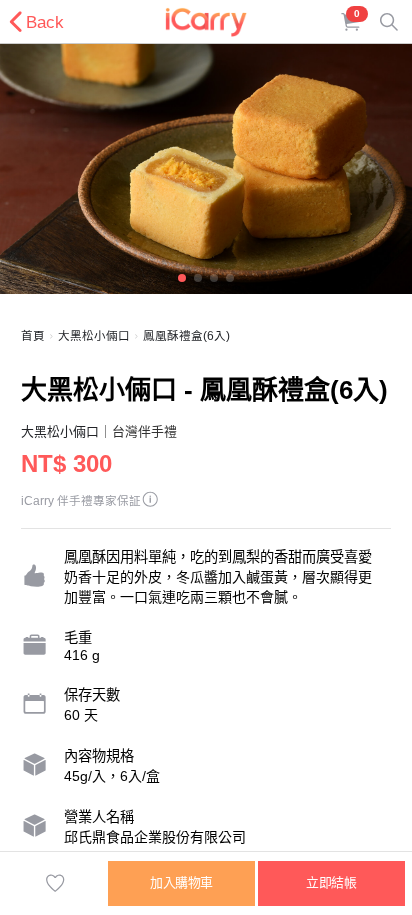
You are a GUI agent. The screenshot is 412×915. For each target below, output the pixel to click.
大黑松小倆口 (94, 336)
